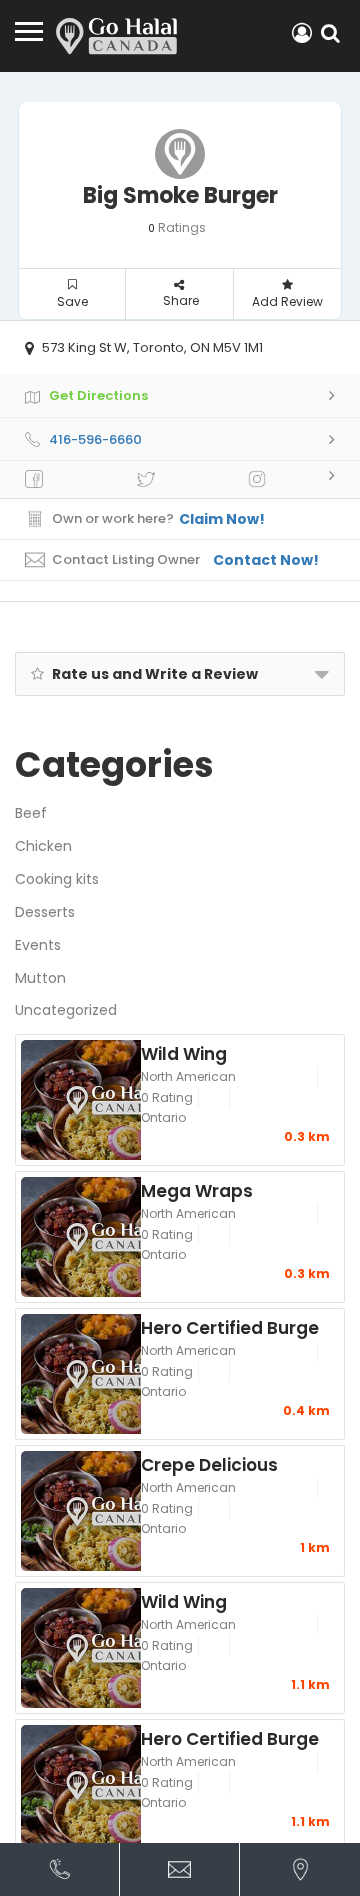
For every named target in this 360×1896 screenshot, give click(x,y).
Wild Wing (184, 1053)
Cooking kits (57, 879)
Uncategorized (66, 1010)
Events (38, 945)
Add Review (287, 301)
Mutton (40, 978)
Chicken (43, 846)
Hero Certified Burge (230, 1327)
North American (188, 1076)
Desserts (45, 912)
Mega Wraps (197, 1190)
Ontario (163, 1117)
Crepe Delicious (209, 1464)
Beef (31, 813)
